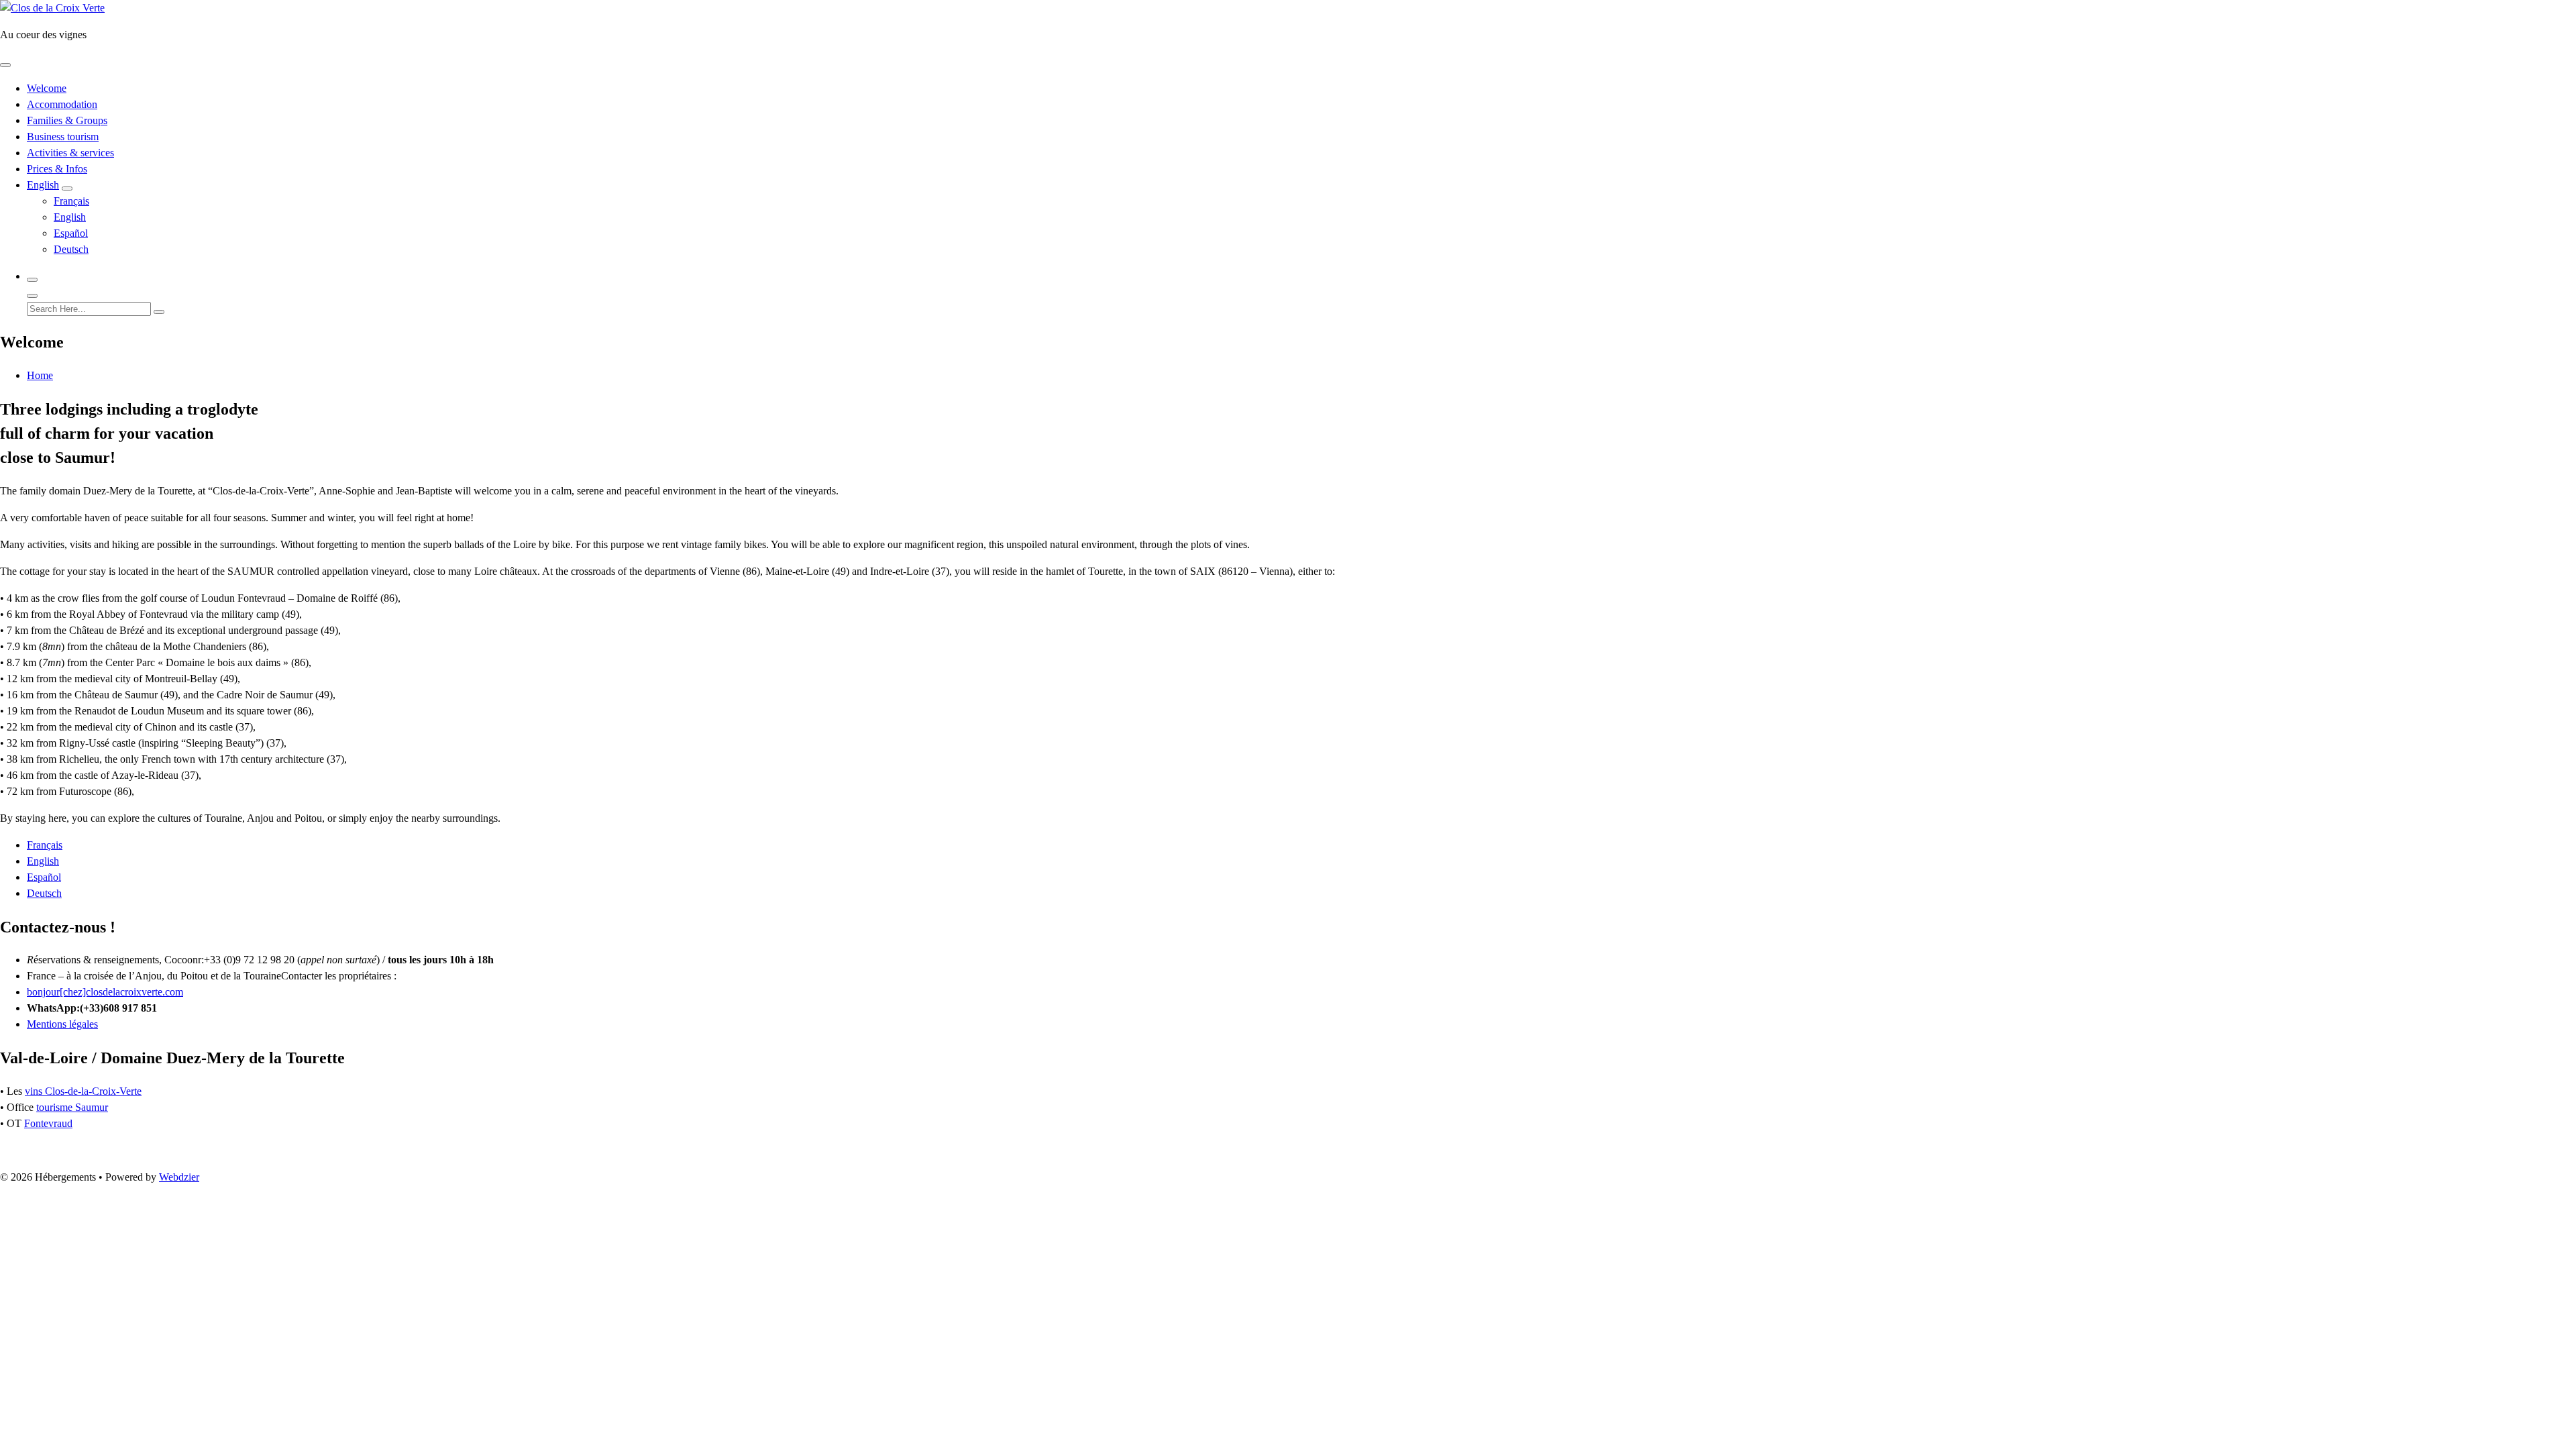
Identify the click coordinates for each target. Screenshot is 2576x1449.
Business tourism (63, 137)
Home (40, 375)
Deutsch (71, 249)
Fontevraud (48, 1123)
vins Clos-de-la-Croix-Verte (83, 1091)
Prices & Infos (57, 169)
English (43, 185)
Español (71, 233)
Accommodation (62, 104)
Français (71, 201)
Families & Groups (67, 120)
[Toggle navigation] (5, 65)
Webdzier (179, 1177)
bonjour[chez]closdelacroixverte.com (105, 992)
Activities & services (70, 153)
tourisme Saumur (72, 1107)
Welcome (47, 88)
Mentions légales (62, 1024)
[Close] (32, 296)
